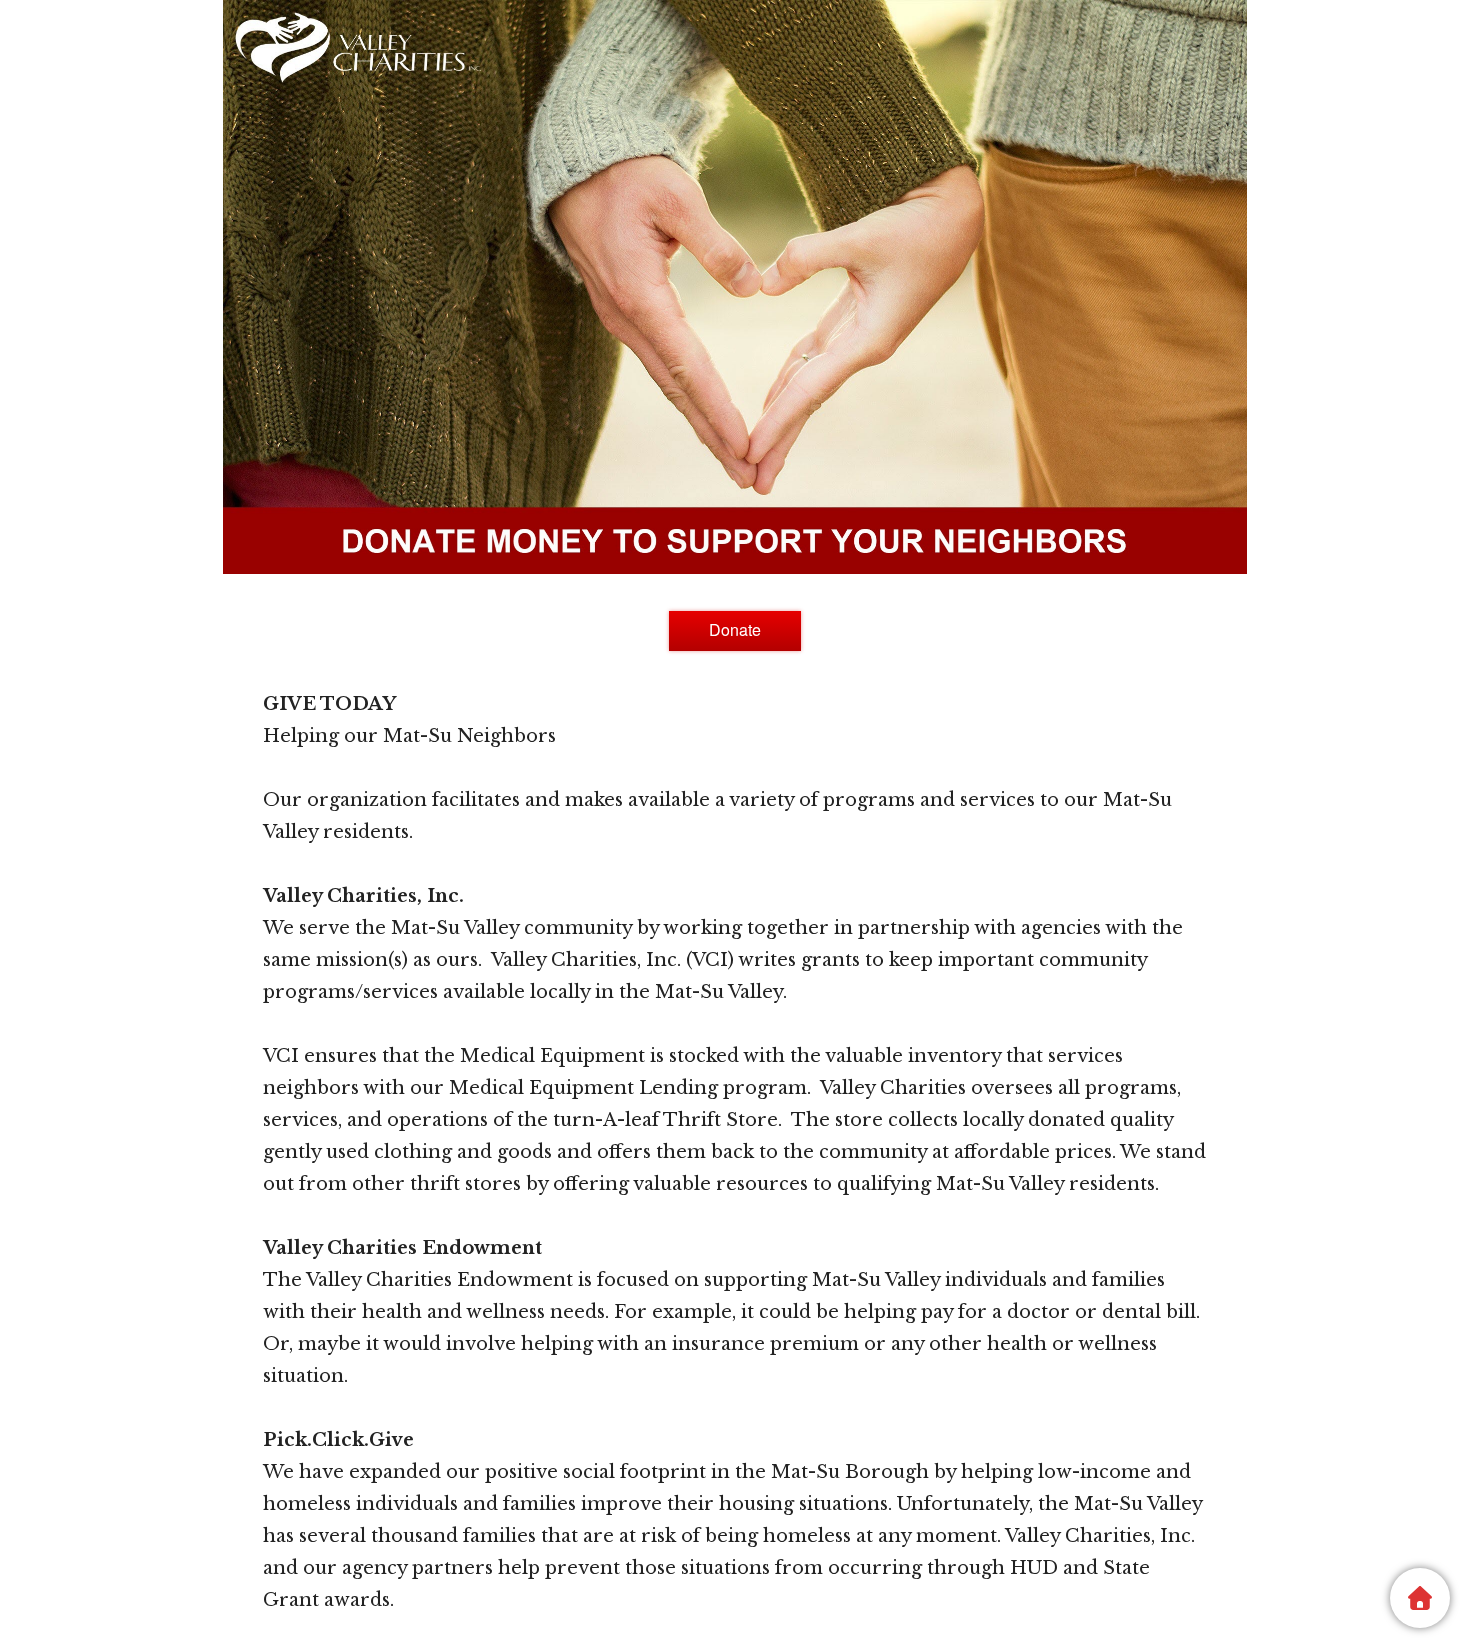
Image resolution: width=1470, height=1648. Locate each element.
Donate (735, 629)
